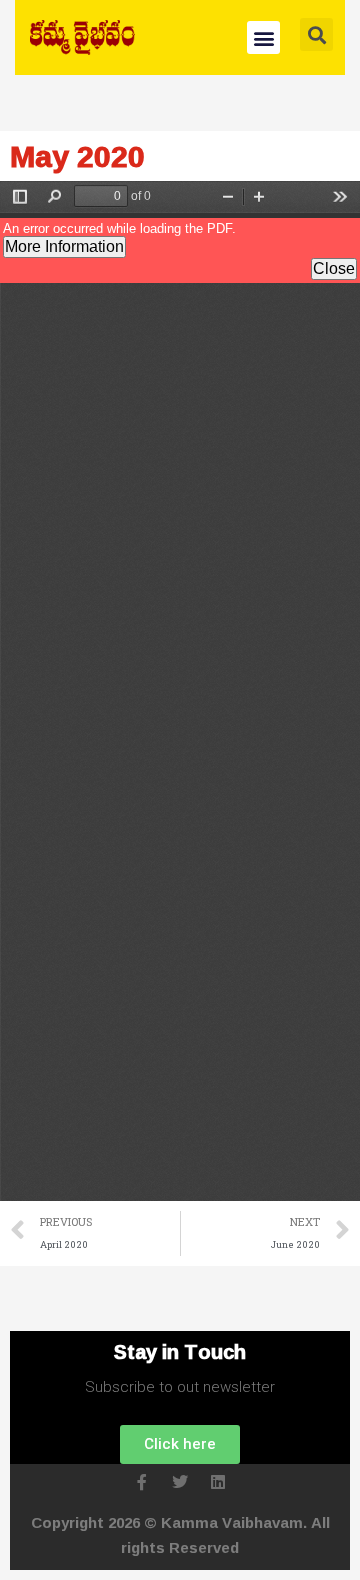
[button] (263, 37)
